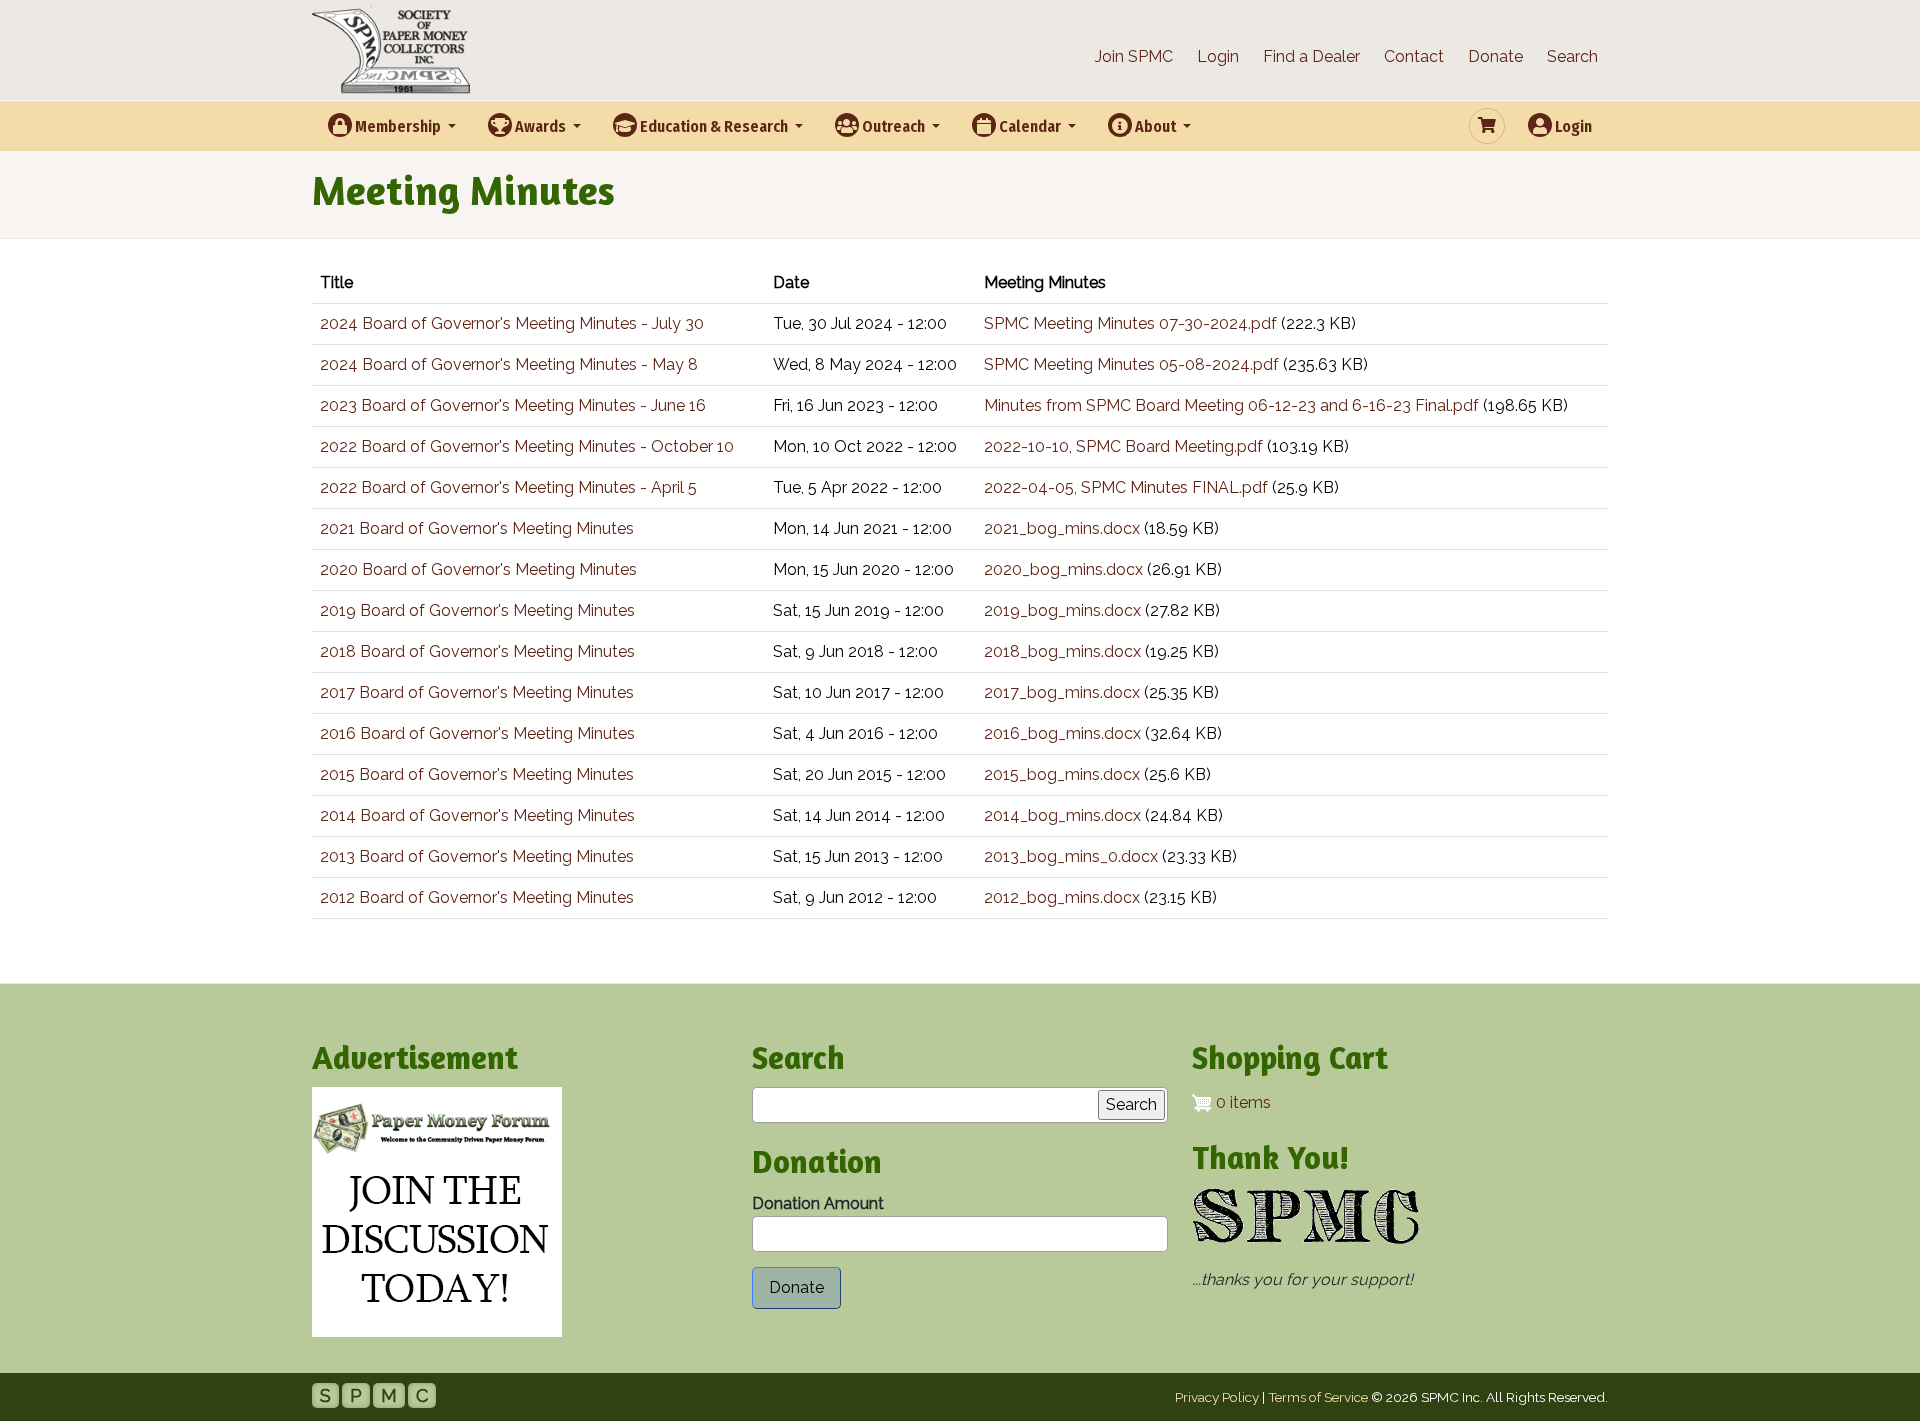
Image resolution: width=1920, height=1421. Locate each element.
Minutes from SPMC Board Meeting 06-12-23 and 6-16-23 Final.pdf (1231, 405)
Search (1572, 56)
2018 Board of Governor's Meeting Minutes (477, 651)
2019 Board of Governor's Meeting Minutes (477, 610)
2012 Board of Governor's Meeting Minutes (477, 897)
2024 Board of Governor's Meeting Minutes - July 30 (512, 323)
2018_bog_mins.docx (1062, 651)
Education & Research (714, 126)
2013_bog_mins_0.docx (1071, 856)
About (1155, 126)
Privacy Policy (1217, 1397)
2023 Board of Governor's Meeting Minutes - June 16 (513, 405)
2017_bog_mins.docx (1062, 692)
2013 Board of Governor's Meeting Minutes (477, 856)
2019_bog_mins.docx (1062, 610)
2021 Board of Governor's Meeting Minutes (477, 528)
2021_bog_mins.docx (1062, 528)
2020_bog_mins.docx (1063, 569)
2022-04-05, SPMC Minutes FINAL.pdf (1126, 487)
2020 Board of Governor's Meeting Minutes (478, 569)
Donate (1495, 56)
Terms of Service (1318, 1397)
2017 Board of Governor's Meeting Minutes (477, 692)
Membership (398, 126)
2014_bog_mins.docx (1062, 815)
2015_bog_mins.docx (1062, 774)
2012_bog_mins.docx (1062, 897)
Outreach (893, 126)
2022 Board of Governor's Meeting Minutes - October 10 (527, 446)
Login (1218, 56)
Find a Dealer (1311, 56)
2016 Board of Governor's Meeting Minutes (477, 733)
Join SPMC (1134, 56)
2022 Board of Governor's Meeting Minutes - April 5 (508, 487)
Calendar (1030, 126)
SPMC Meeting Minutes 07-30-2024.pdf (1130, 323)
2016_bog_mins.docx (1062, 733)
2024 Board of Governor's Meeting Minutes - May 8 (509, 364)
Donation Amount (818, 1203)
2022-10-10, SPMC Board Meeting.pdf (1123, 446)
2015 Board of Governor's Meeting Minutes (477, 774)
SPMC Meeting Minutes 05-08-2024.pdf (1131, 364)
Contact (1414, 56)
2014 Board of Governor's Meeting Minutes (477, 815)
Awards (540, 126)
